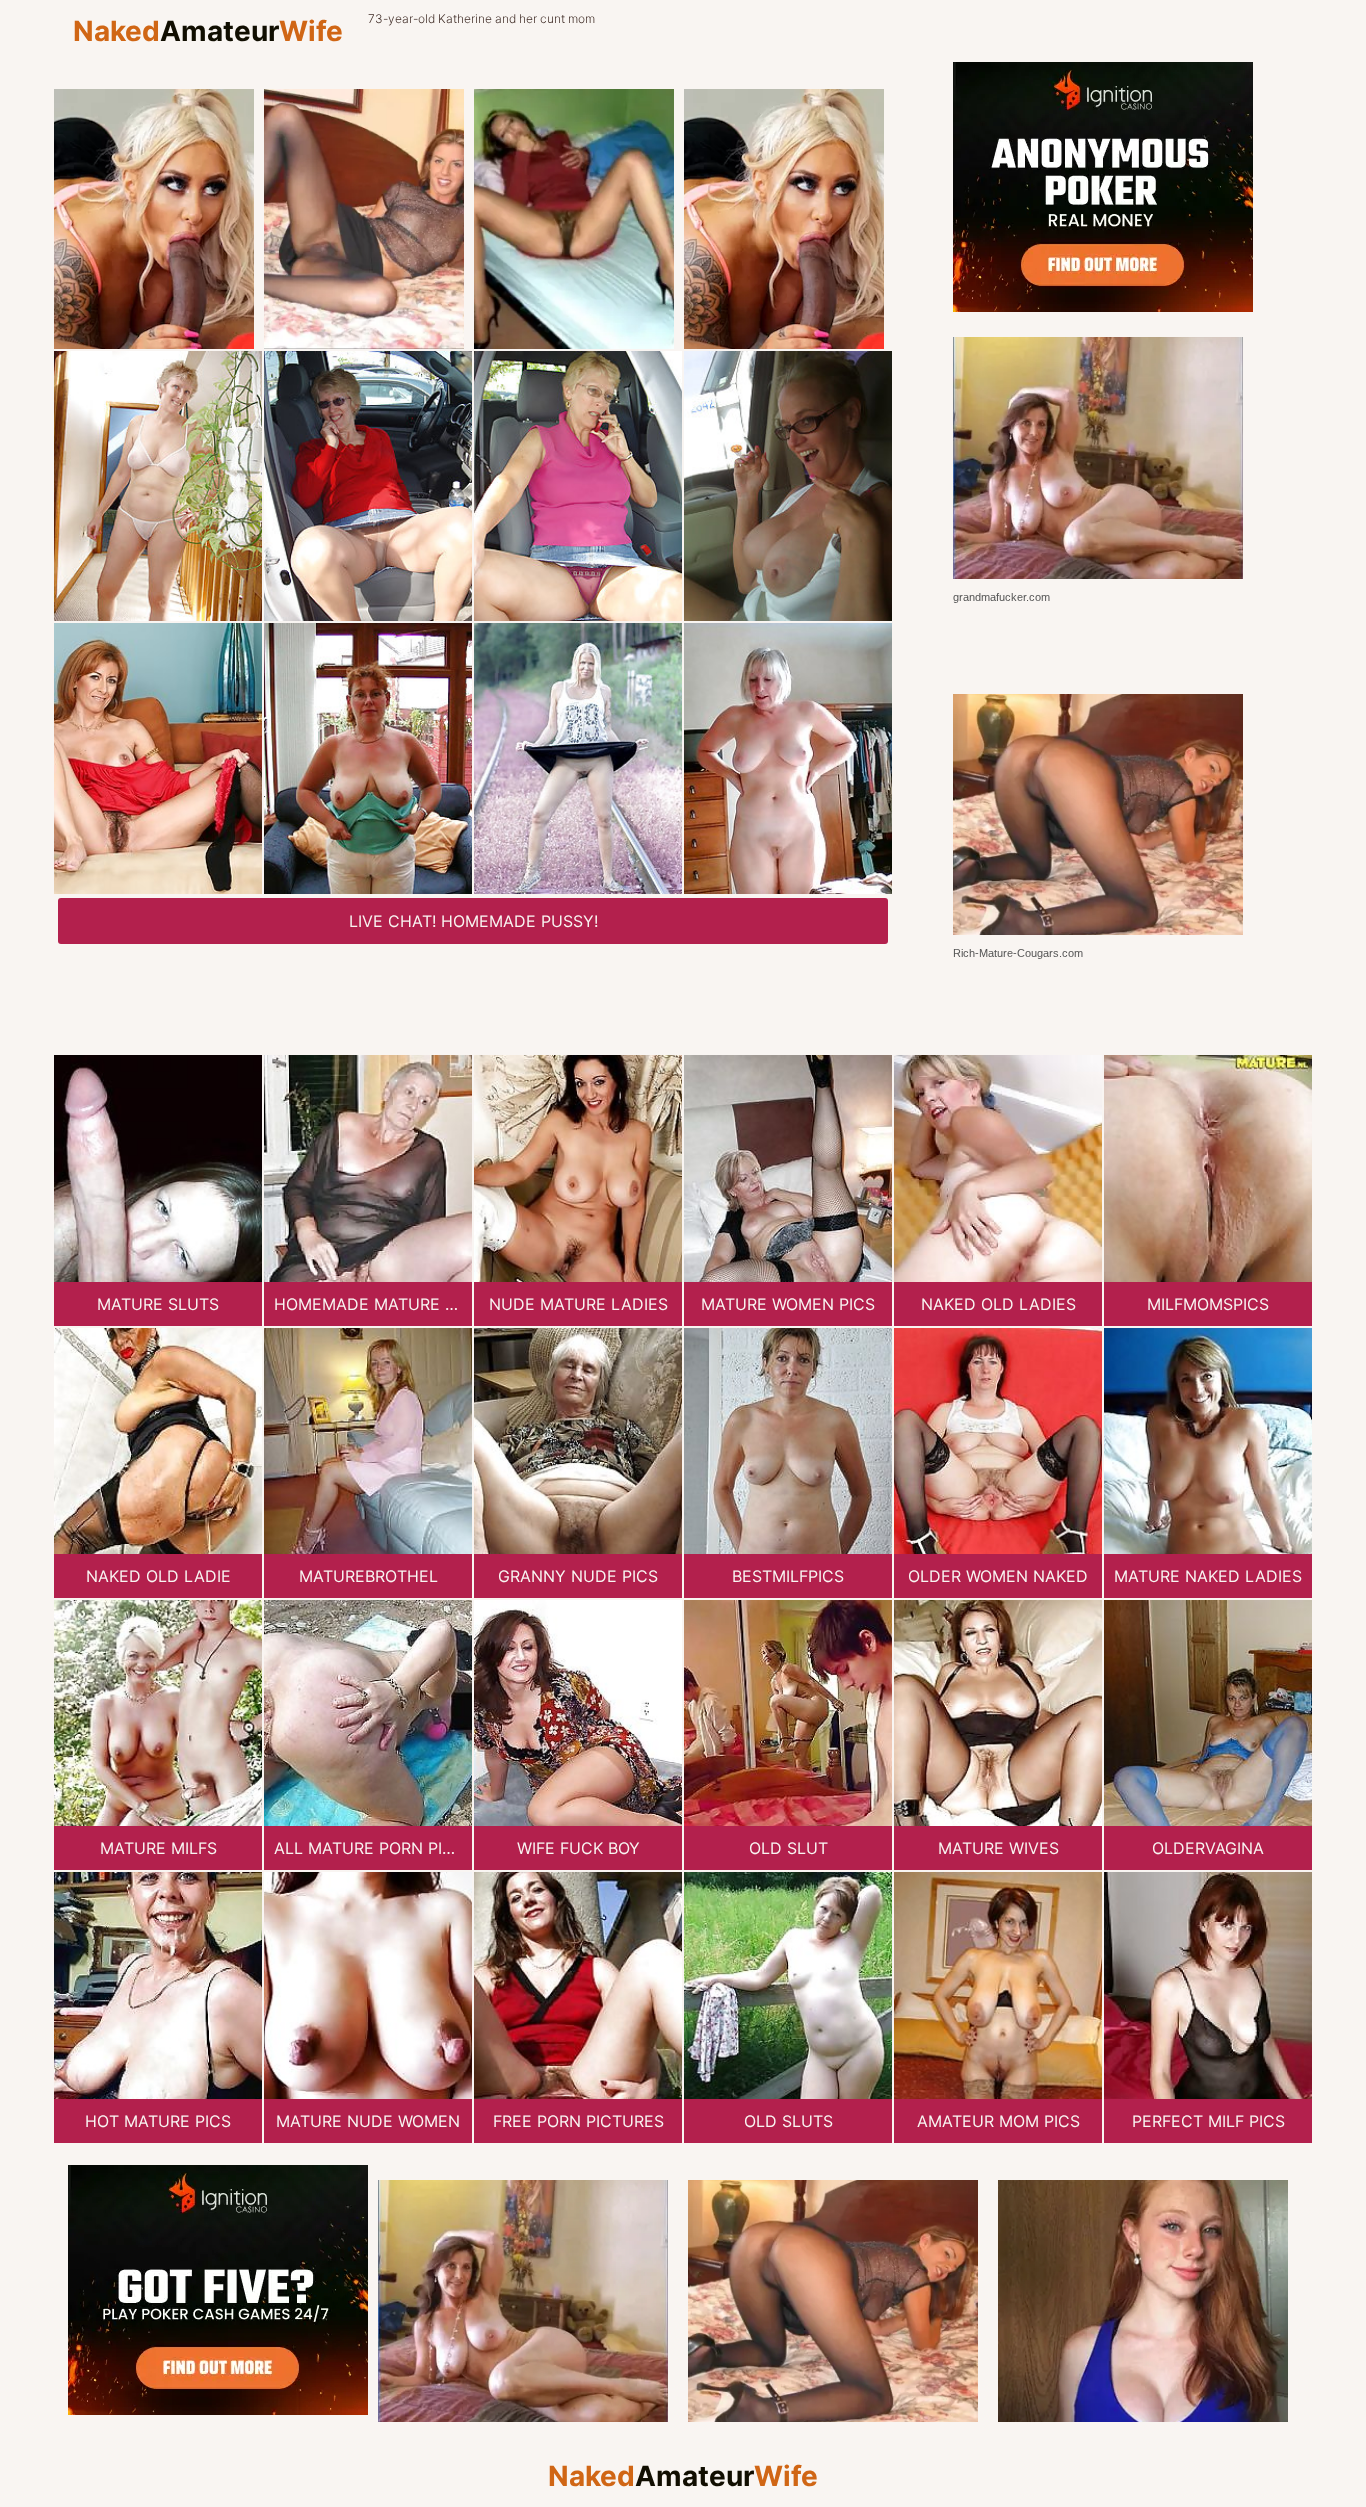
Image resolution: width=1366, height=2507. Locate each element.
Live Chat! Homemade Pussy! (473, 921)
